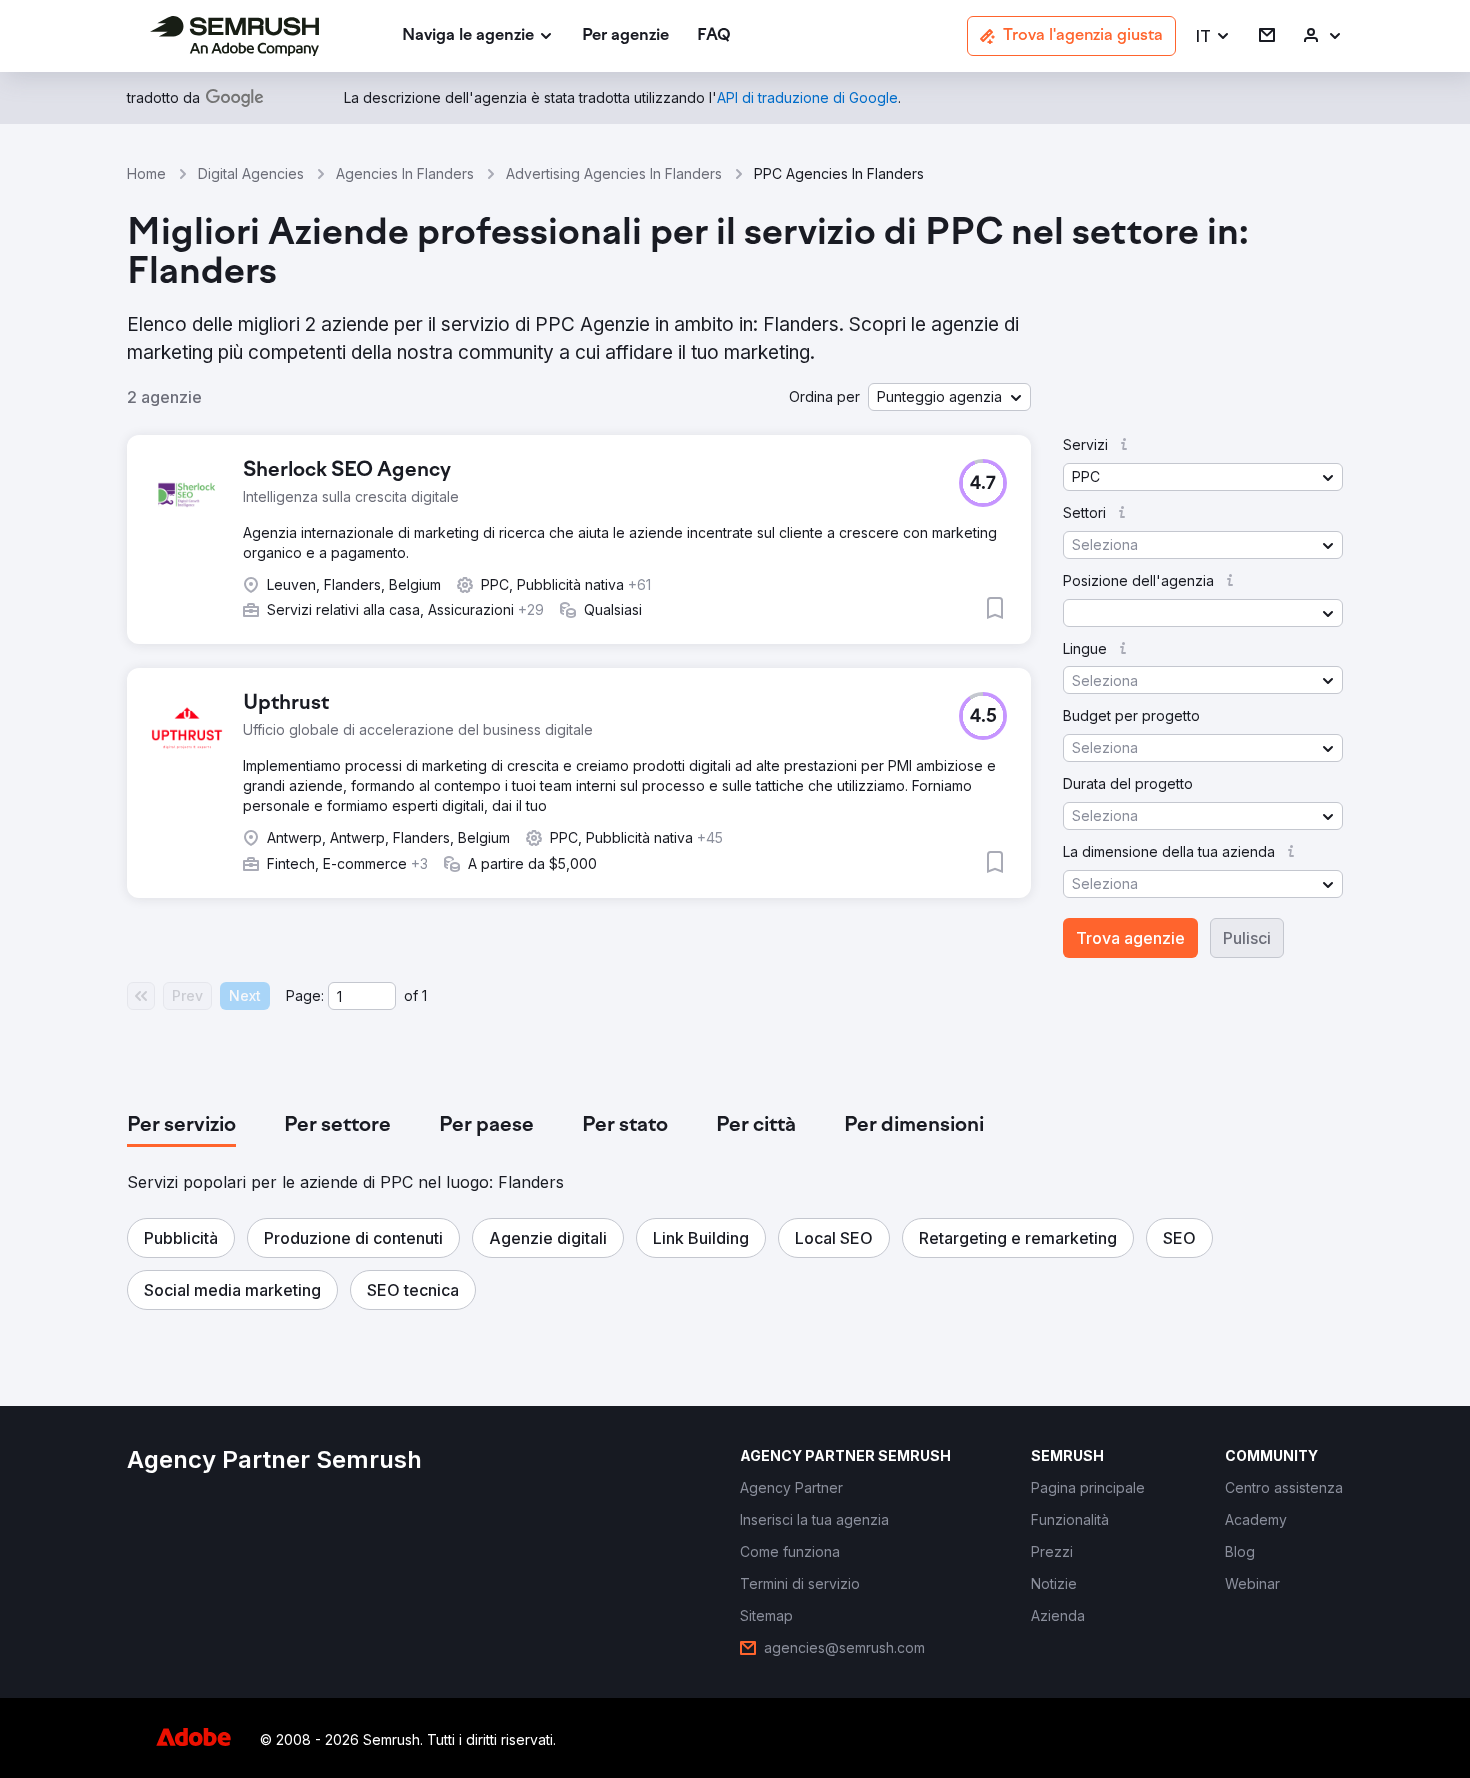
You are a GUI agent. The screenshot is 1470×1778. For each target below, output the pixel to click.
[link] (625, 36)
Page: (305, 995)
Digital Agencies (251, 173)
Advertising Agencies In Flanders (614, 173)
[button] (1213, 36)
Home (146, 173)
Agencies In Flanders (405, 173)
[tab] (181, 1126)
